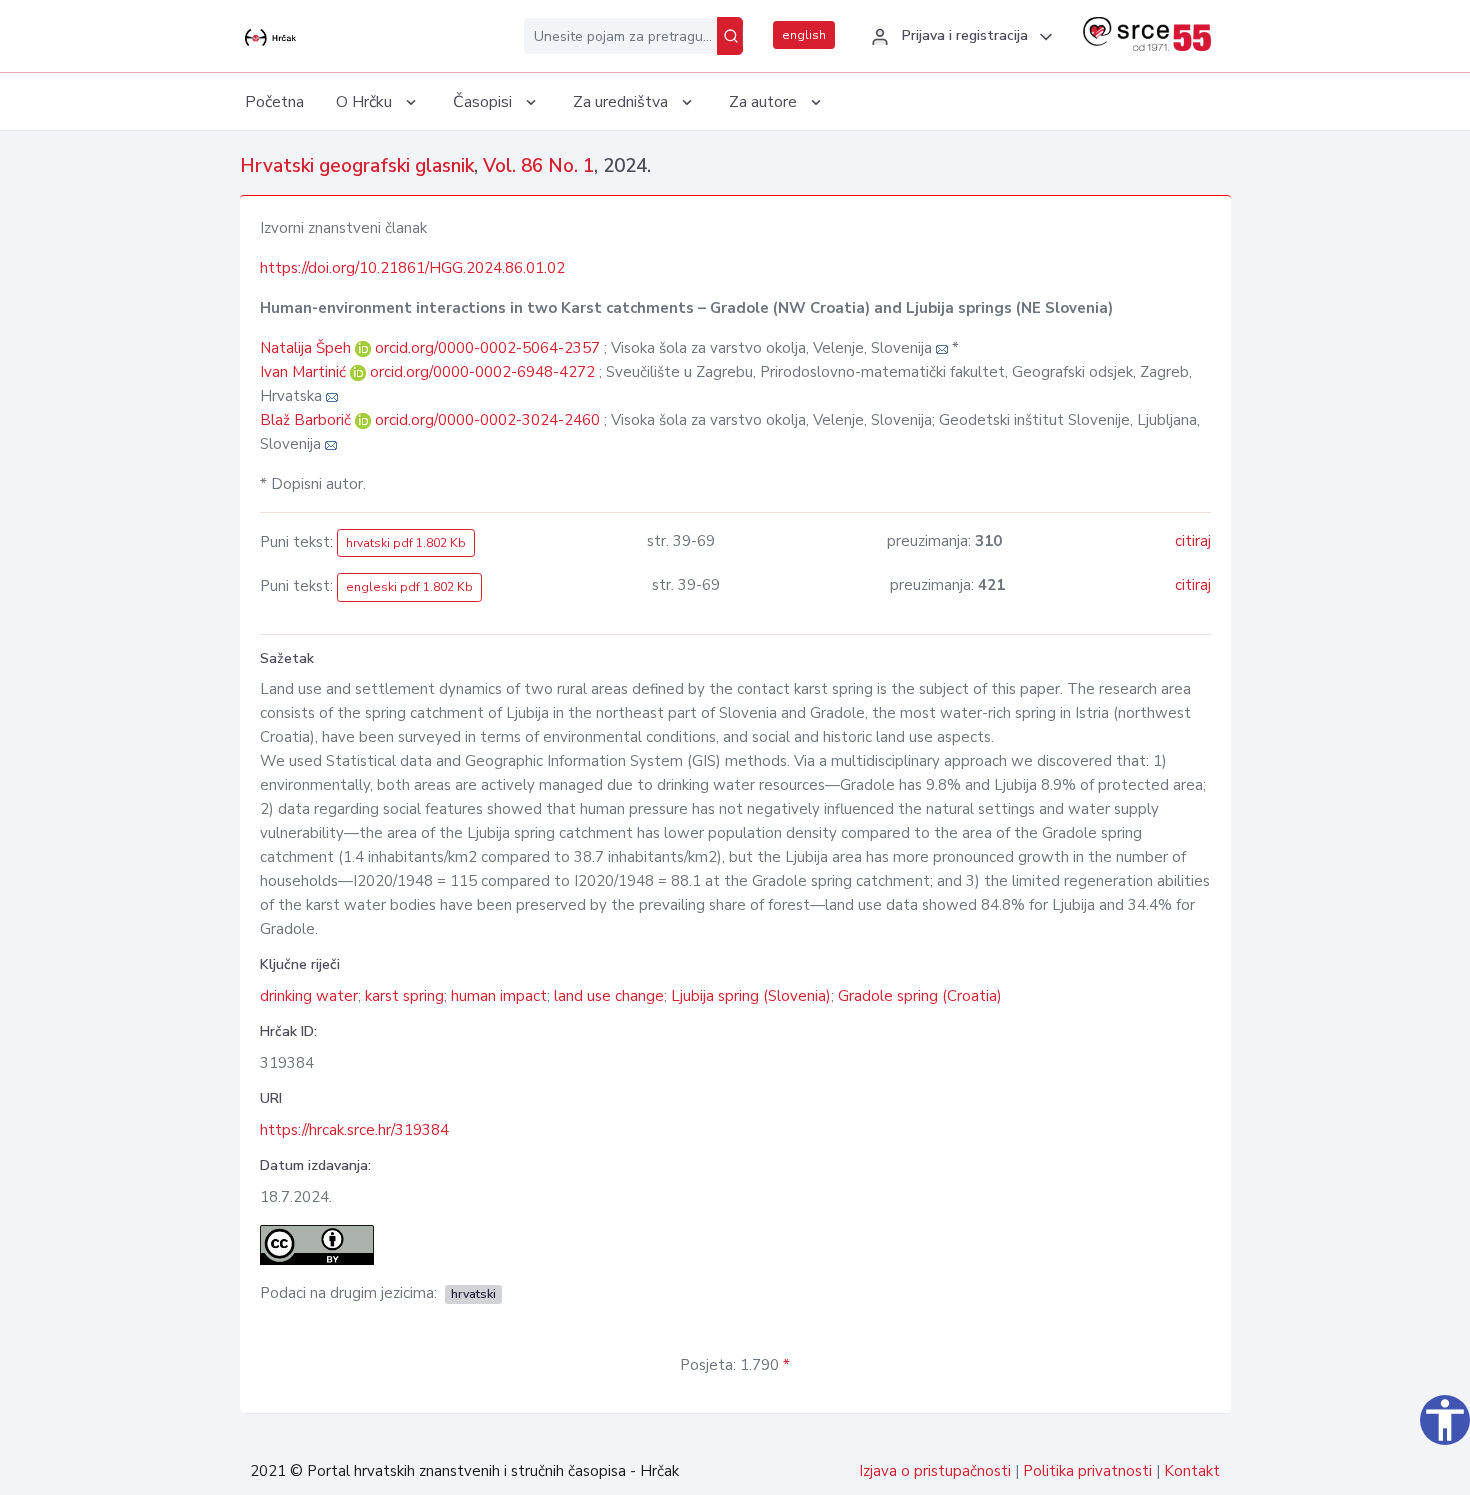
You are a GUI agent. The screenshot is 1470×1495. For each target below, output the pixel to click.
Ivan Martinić (305, 372)
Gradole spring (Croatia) (920, 996)
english (804, 35)
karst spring (404, 996)
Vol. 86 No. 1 (538, 166)
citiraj (1193, 541)
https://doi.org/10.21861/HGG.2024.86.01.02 (412, 268)
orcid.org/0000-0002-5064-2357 (487, 348)
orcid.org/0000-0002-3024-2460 (487, 420)
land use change (609, 996)
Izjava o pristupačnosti (935, 1471)
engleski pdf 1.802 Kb (409, 587)
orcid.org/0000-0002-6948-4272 (482, 372)
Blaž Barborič (307, 420)
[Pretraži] (730, 36)
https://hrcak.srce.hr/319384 (354, 1130)
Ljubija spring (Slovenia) (751, 996)
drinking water (309, 996)
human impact (499, 996)
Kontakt (1192, 1471)
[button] (959, 37)
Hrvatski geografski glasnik (357, 166)
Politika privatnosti (1087, 1471)
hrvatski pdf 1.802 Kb (406, 543)
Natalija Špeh (307, 348)
